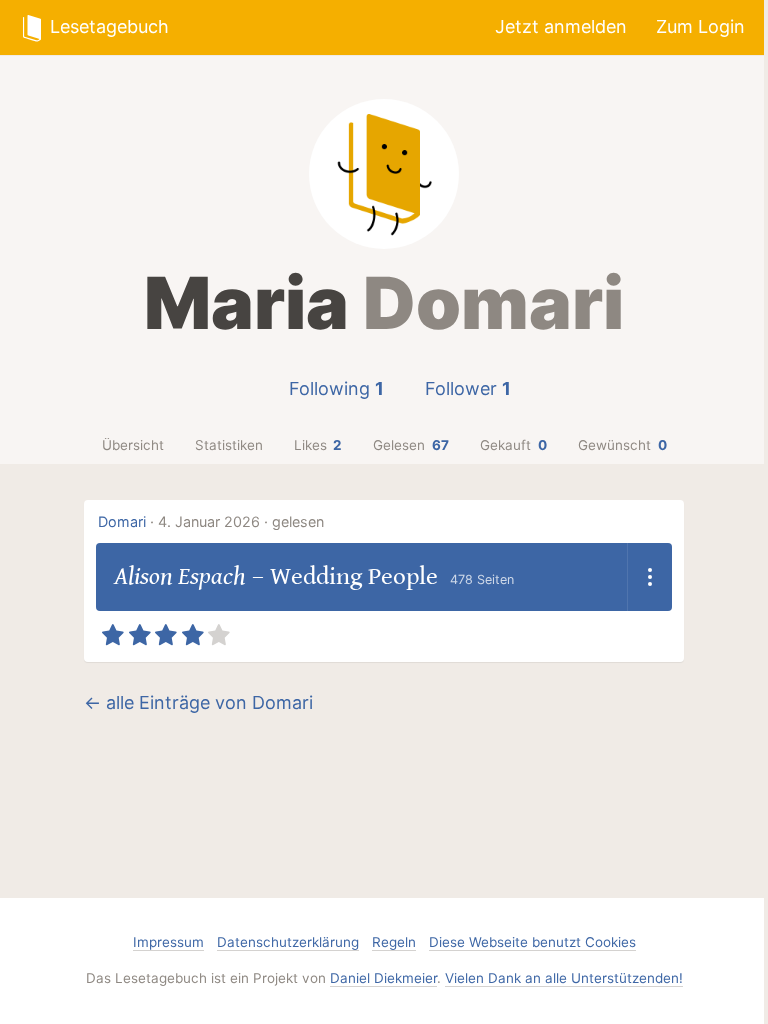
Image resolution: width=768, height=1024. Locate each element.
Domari (122, 521)
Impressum (168, 942)
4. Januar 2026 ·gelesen (241, 521)
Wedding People (354, 576)
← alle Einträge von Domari (198, 702)
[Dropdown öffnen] (649, 577)
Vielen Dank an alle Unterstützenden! (564, 978)
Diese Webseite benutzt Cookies (532, 942)
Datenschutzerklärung (288, 942)
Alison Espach (180, 576)
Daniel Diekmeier (383, 978)
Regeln (394, 942)
